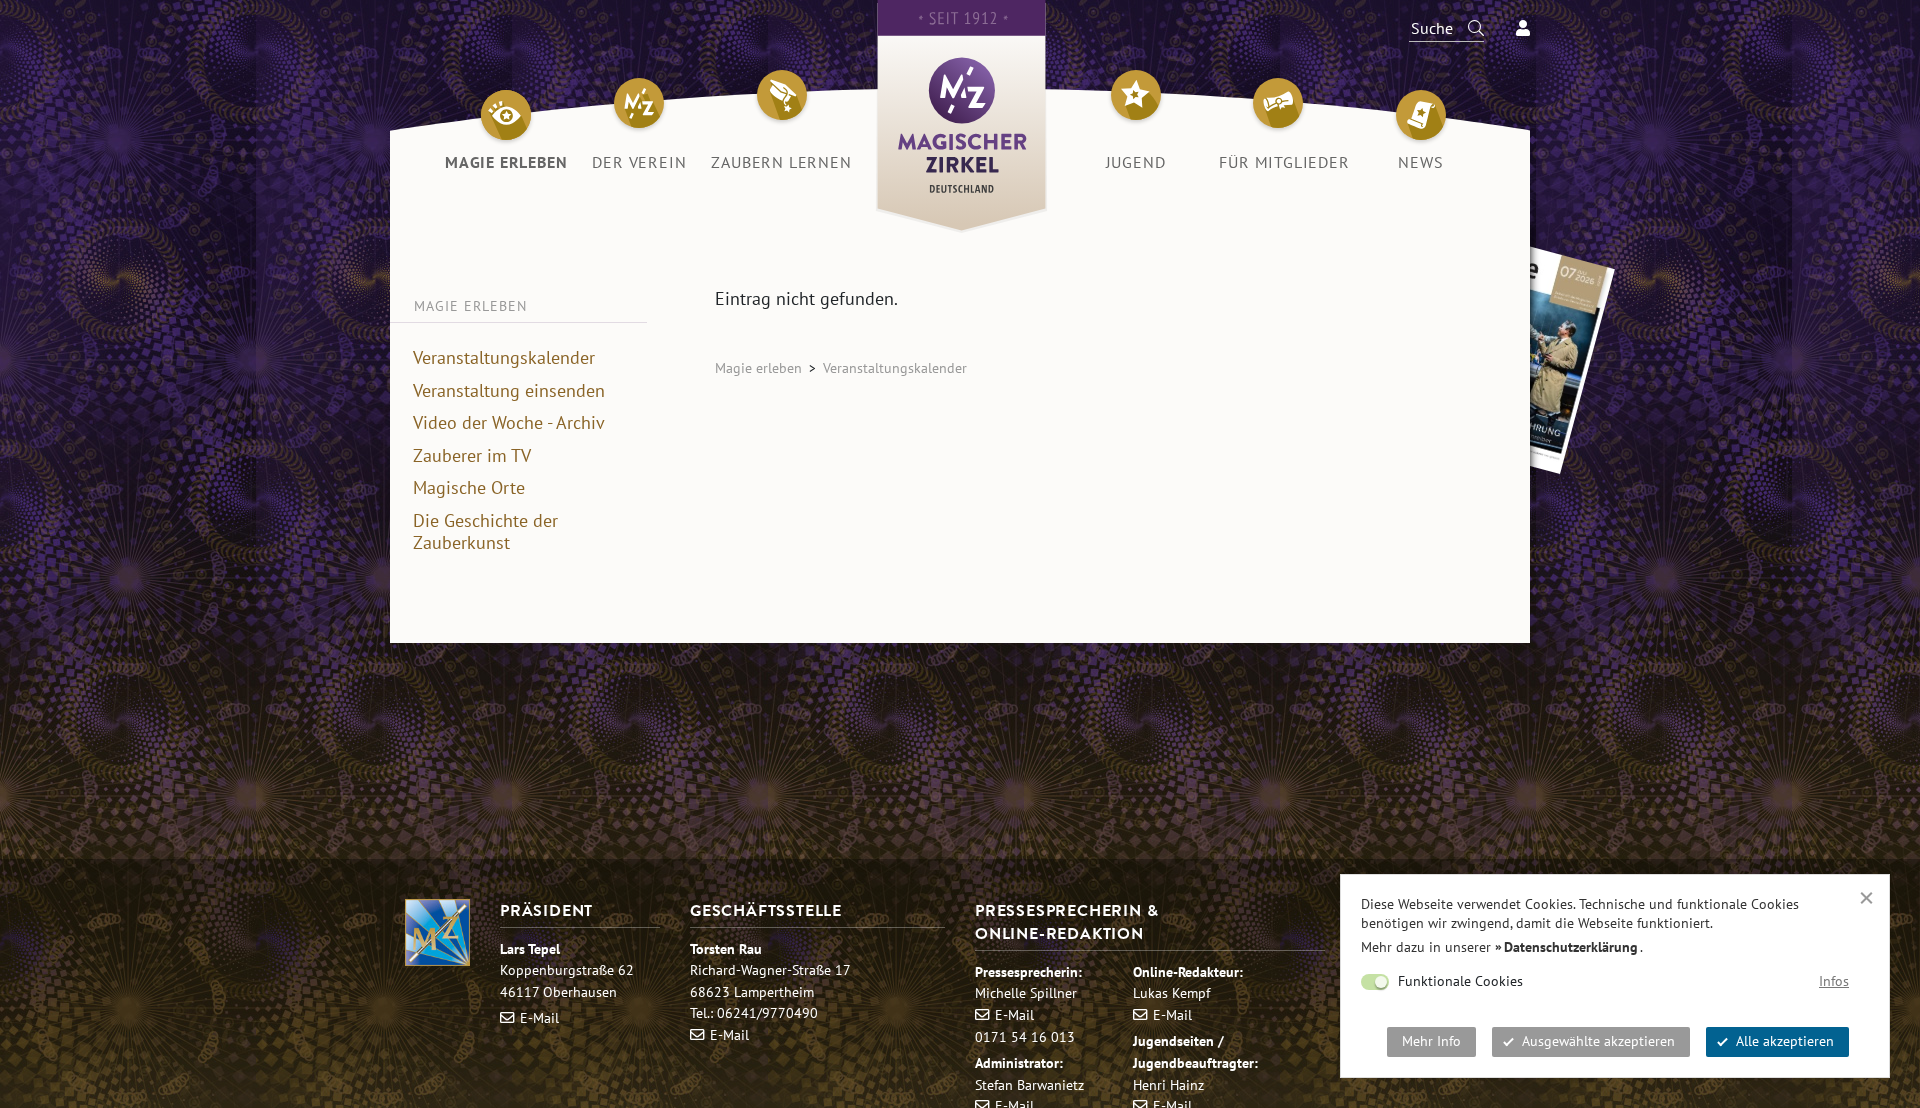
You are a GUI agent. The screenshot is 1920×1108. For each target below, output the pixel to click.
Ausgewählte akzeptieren (1598, 1041)
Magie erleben (758, 367)
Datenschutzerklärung (1571, 947)
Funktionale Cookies (1460, 981)
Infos (1834, 981)
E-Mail (539, 1017)
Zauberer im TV (472, 456)
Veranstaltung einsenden (509, 391)
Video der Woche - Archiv (509, 423)
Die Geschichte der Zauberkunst (485, 532)
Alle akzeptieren (1785, 1041)
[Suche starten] (1467, 28)
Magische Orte (469, 488)
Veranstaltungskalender (504, 358)
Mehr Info (1431, 1041)
